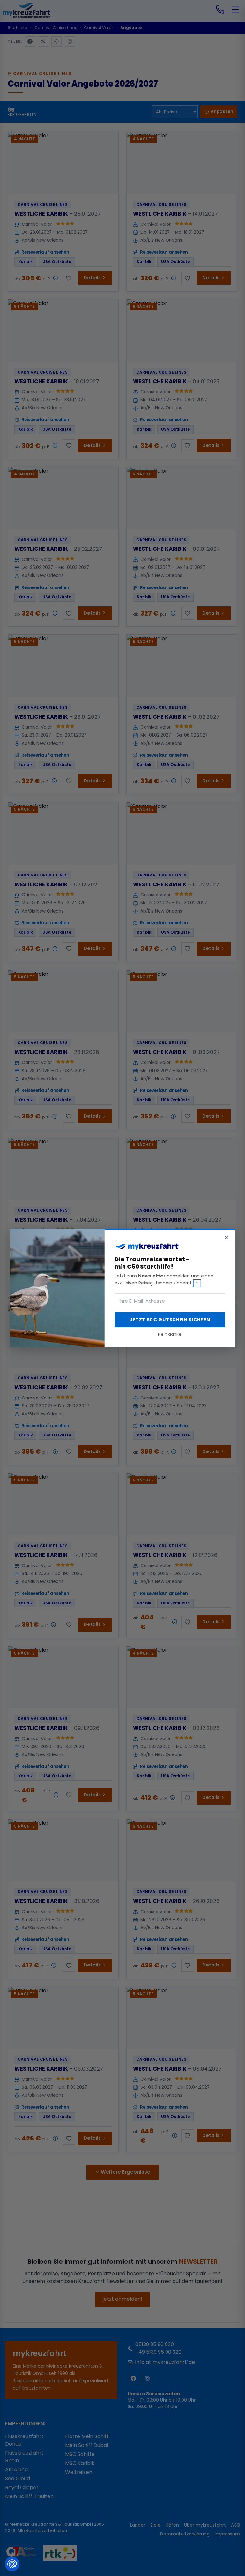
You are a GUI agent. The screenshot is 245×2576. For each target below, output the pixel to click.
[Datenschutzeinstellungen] (12, 2564)
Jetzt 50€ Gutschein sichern (170, 1320)
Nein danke (170, 1334)
